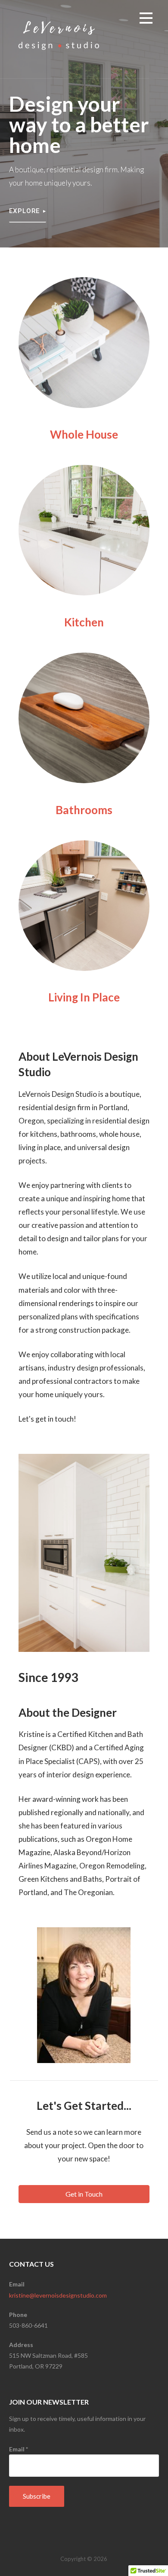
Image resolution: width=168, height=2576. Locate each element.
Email (19, 2449)
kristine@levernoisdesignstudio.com (58, 2295)
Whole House (84, 434)
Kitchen (84, 622)
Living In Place (84, 997)
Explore (24, 211)
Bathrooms (84, 810)
